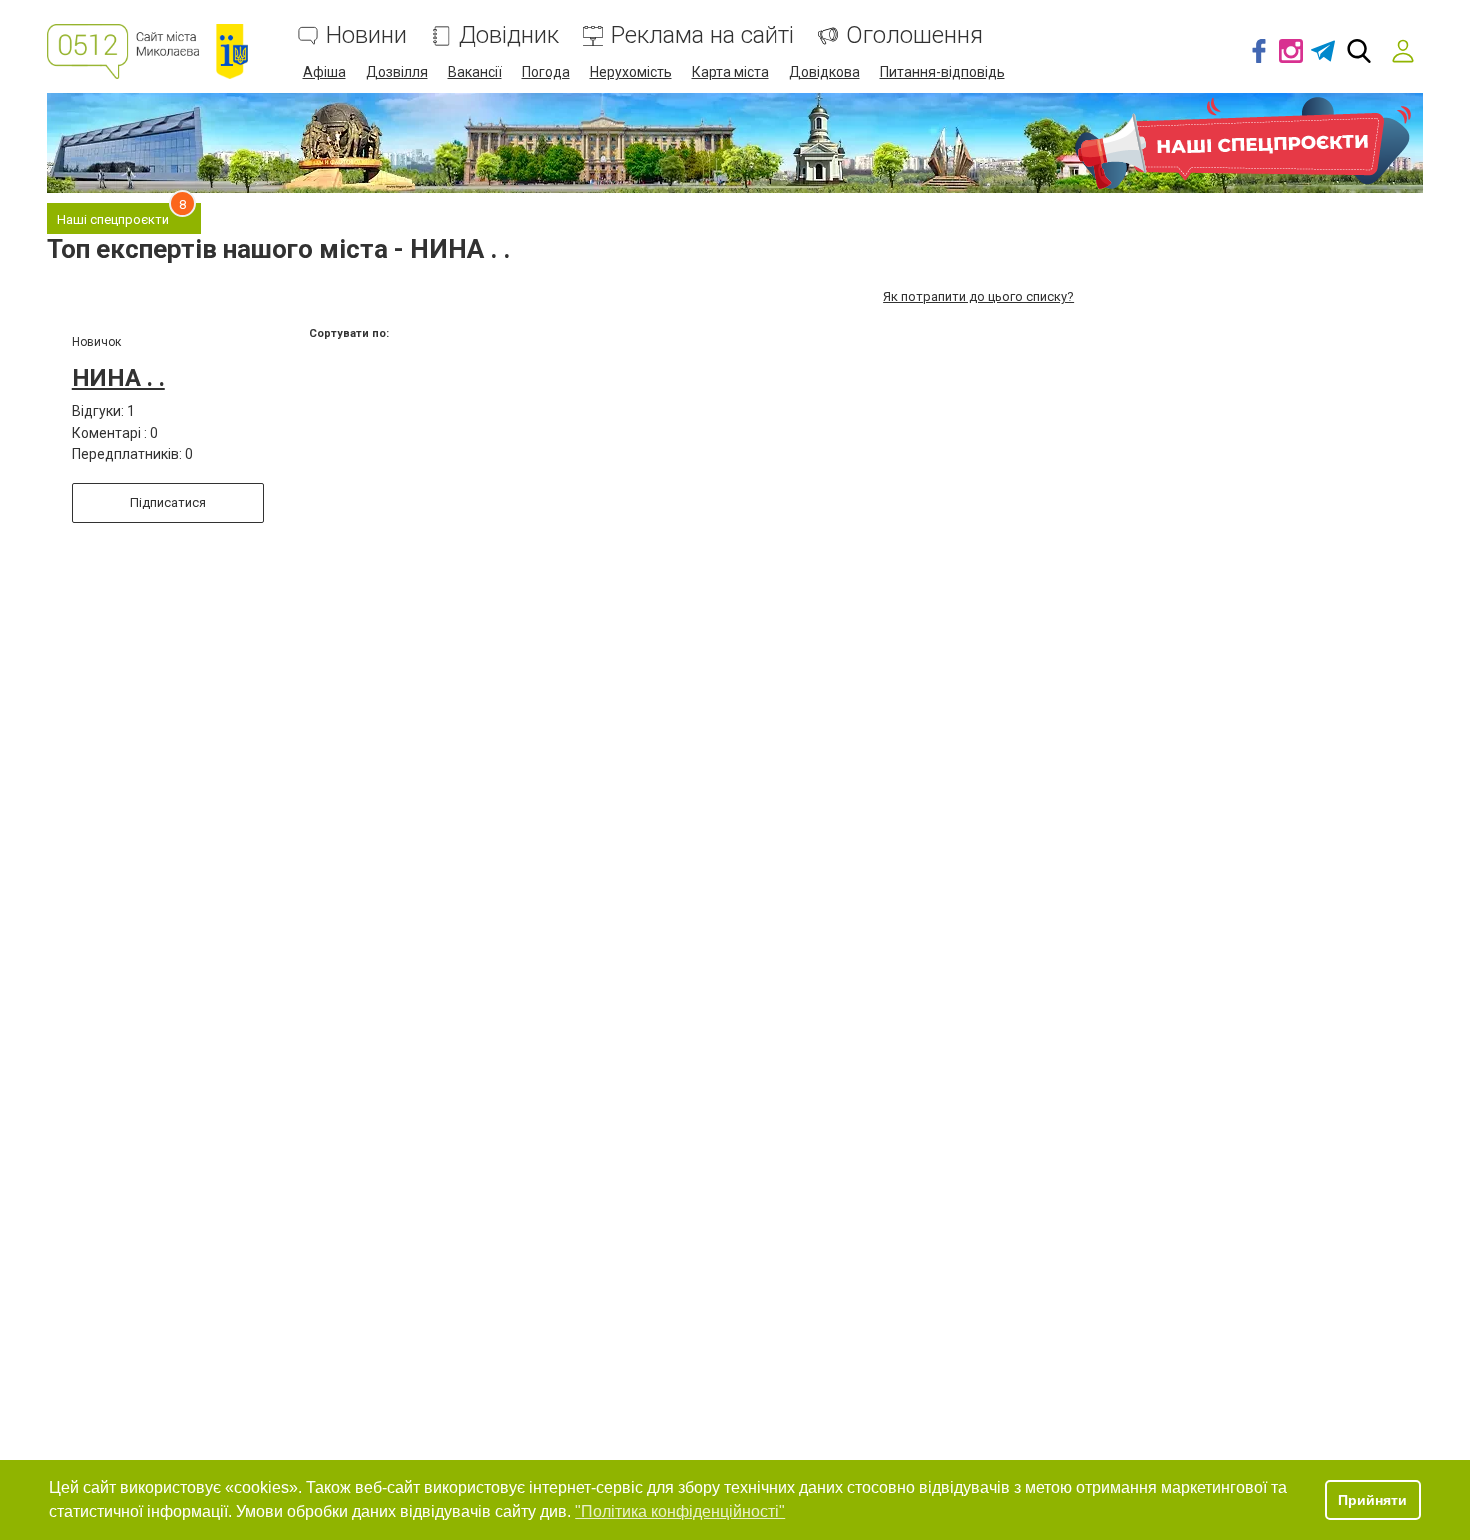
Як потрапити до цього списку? (978, 296)
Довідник (509, 35)
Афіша (324, 72)
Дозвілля (397, 72)
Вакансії (475, 72)
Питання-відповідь (942, 72)
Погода (546, 72)
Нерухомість (631, 72)
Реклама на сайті (702, 35)
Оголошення (914, 35)
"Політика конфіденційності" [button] (680, 1511)
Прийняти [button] (1372, 1500)
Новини (366, 35)
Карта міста (730, 72)
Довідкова (824, 72)
